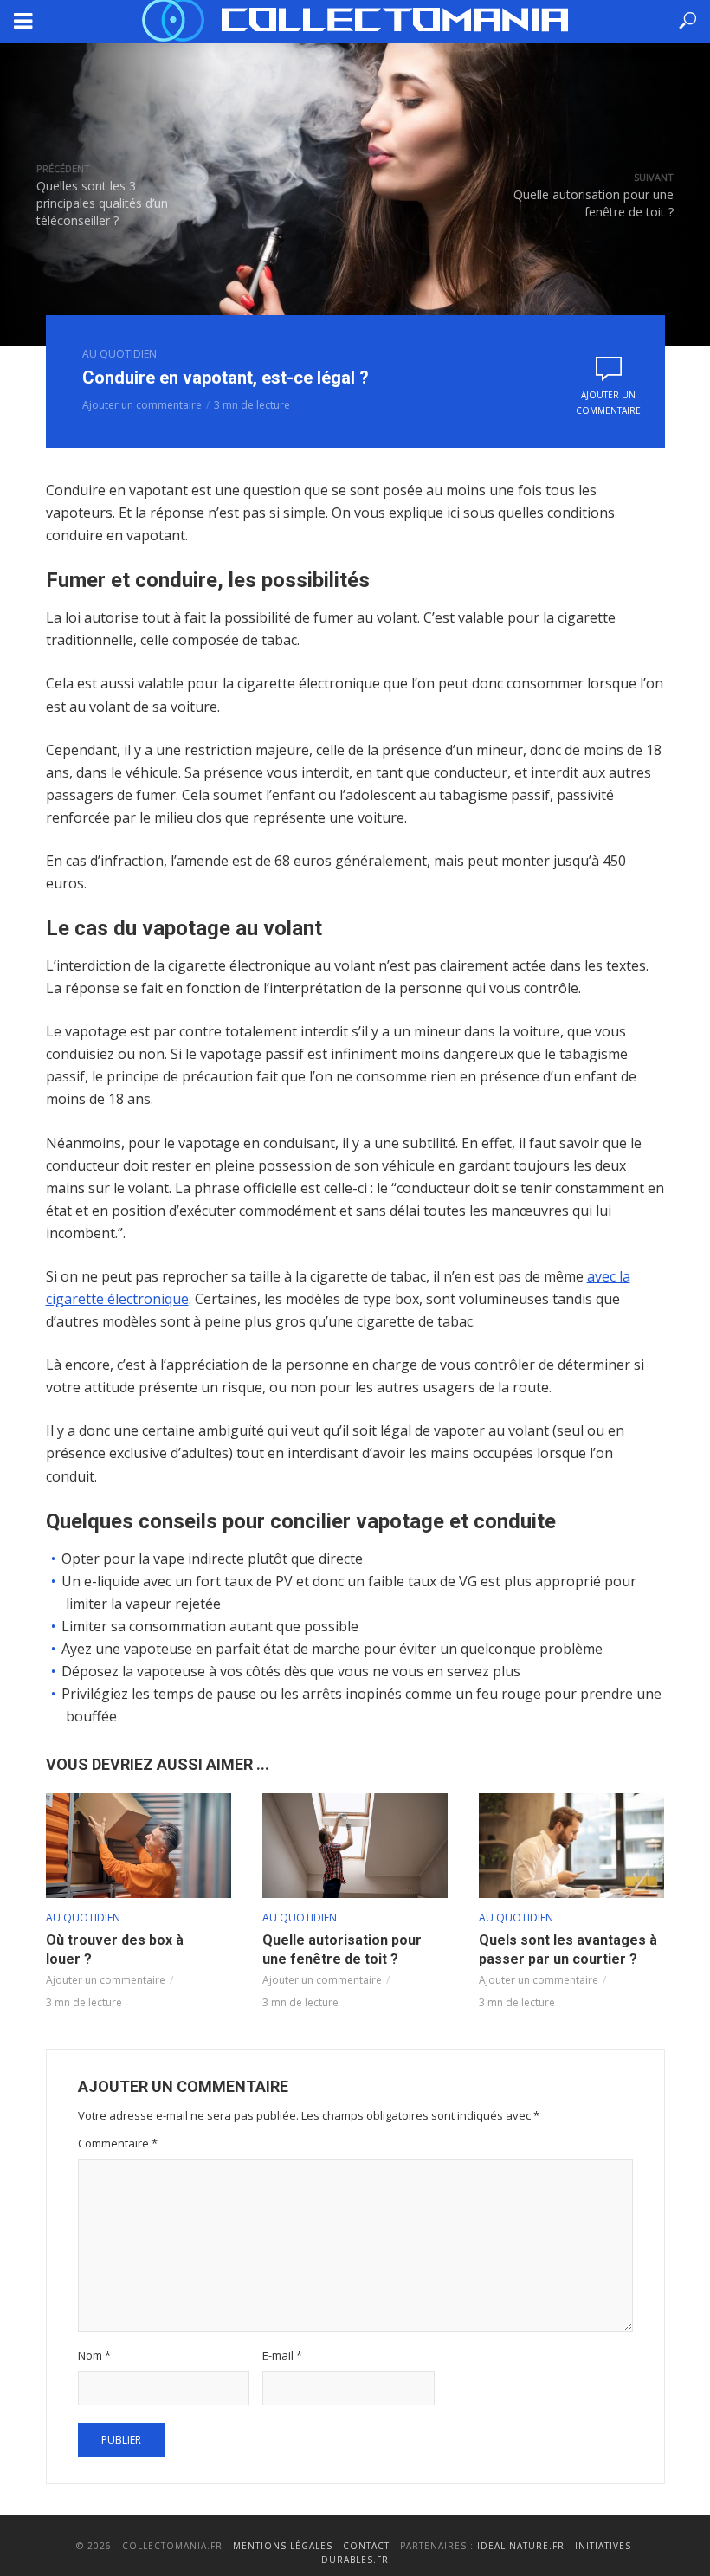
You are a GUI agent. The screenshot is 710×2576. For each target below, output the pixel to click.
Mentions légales (283, 2546)
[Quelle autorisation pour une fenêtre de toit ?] (355, 1846)
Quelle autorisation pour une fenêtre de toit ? (342, 1950)
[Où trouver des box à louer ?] (139, 1846)
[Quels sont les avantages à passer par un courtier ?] (571, 1845)
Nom (94, 2355)
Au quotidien (119, 354)
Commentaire (118, 2143)
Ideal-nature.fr (521, 2546)
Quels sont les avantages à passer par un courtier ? (568, 1950)
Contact (366, 2546)
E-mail (282, 2355)
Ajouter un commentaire (142, 405)
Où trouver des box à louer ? (115, 1950)
